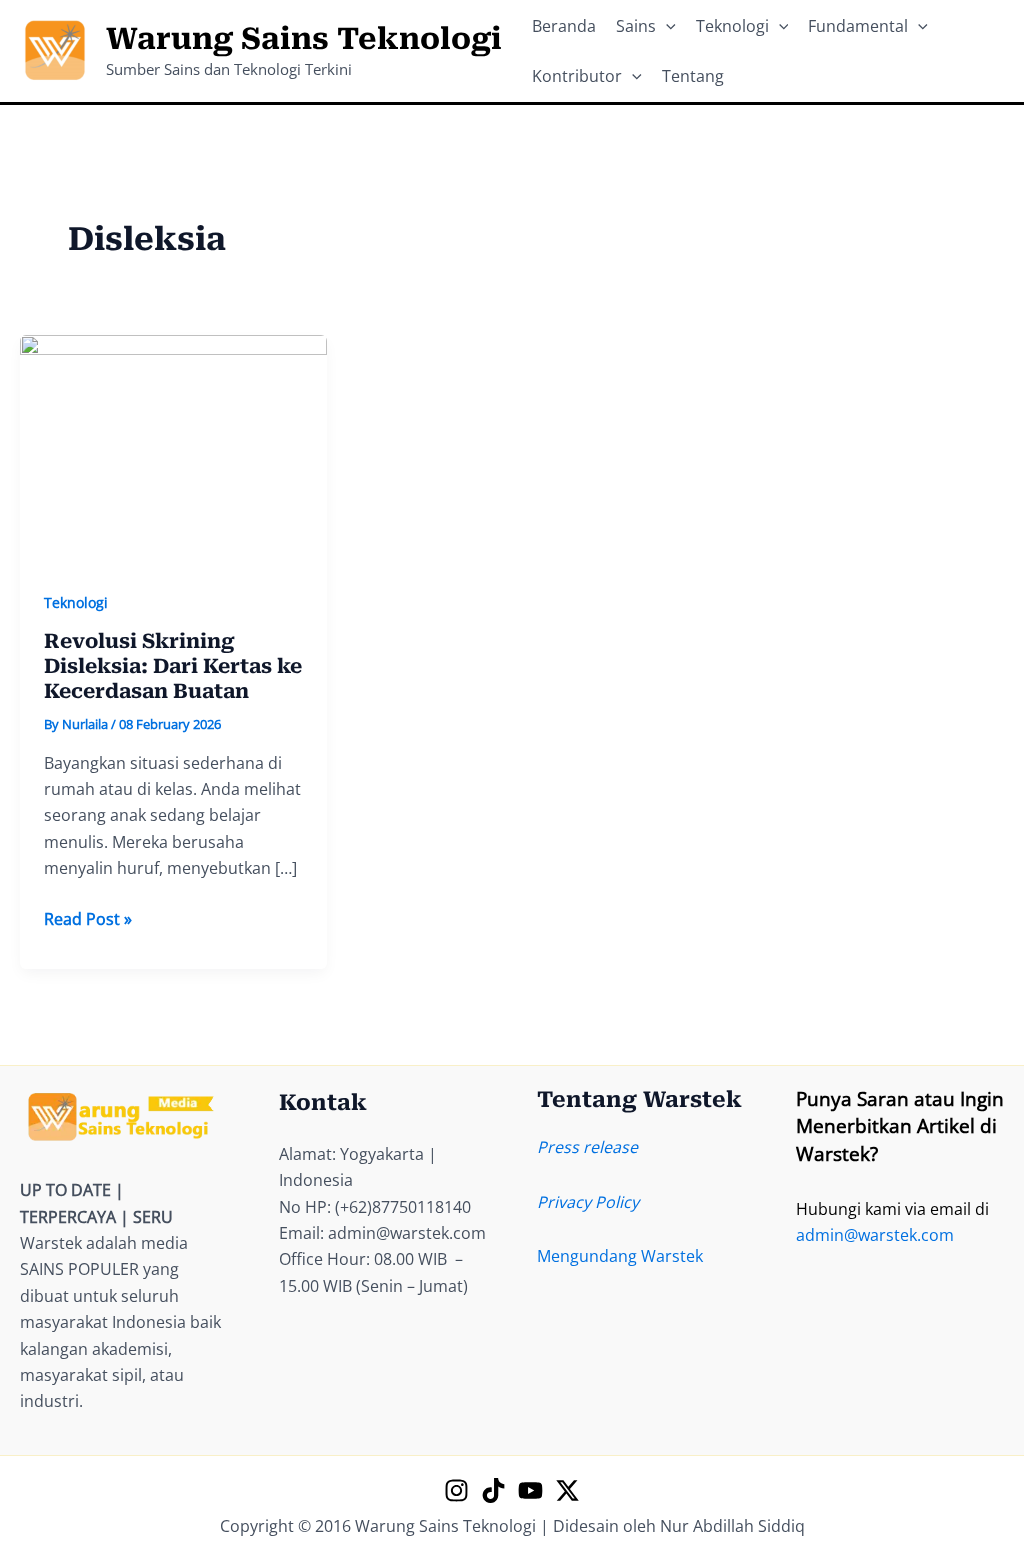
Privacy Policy (588, 1202)
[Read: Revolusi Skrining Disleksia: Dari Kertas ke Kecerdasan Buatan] (173, 448)
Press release (587, 1147)
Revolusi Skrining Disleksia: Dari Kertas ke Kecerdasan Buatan (173, 665)
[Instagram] (456, 1490)
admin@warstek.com (875, 1235)
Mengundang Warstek (620, 1256)
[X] (567, 1490)
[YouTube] (530, 1490)
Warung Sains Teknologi (304, 38)
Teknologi (76, 602)
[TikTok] (493, 1490)
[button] (666, 26)
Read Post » (88, 919)
